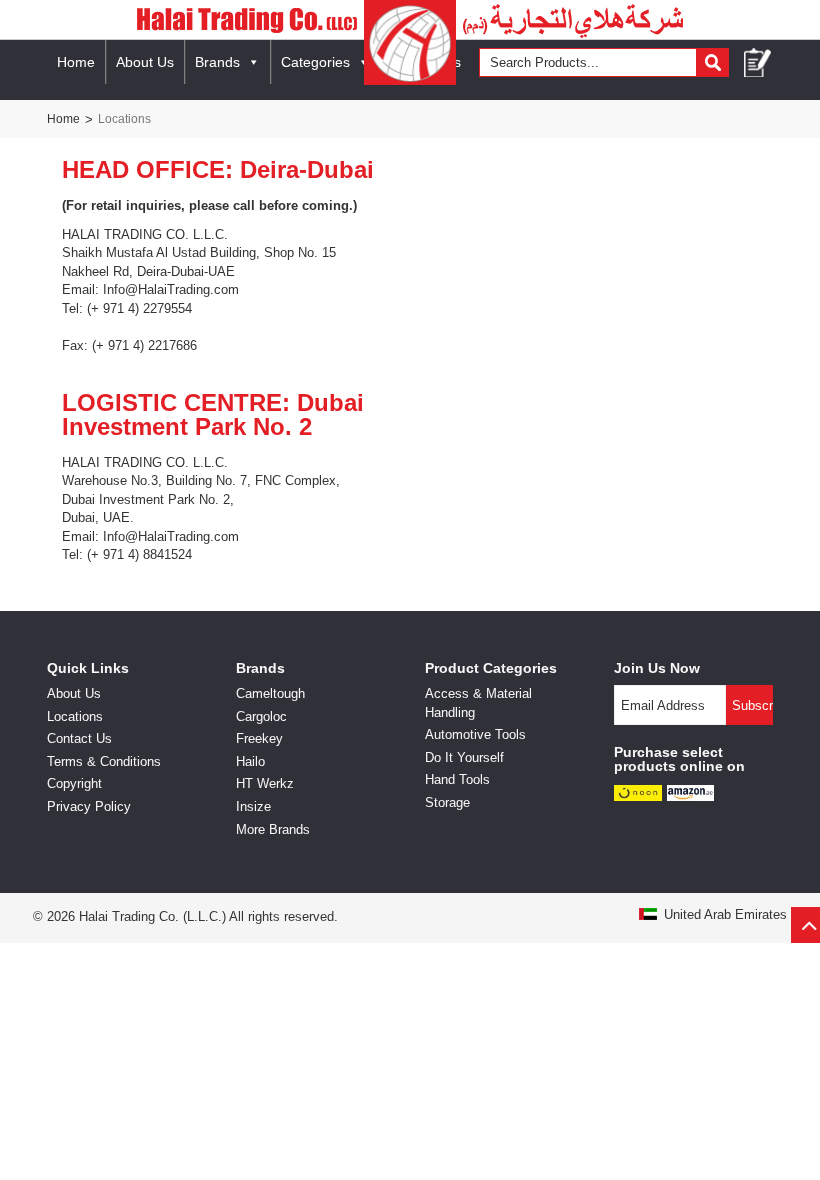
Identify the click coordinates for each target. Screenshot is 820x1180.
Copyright (74, 783)
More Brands (273, 829)
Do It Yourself (464, 757)
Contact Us (79, 738)
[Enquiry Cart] (758, 62)
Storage (447, 802)
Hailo (250, 761)
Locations (75, 716)
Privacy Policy (89, 806)
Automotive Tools (475, 734)
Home (76, 62)
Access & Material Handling (478, 703)
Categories (315, 62)
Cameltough (270, 693)
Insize (253, 806)
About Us (145, 62)
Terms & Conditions (104, 761)
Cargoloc (261, 716)
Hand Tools (457, 779)
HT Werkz (265, 783)
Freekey (259, 738)
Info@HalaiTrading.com (171, 289)
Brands (217, 62)
